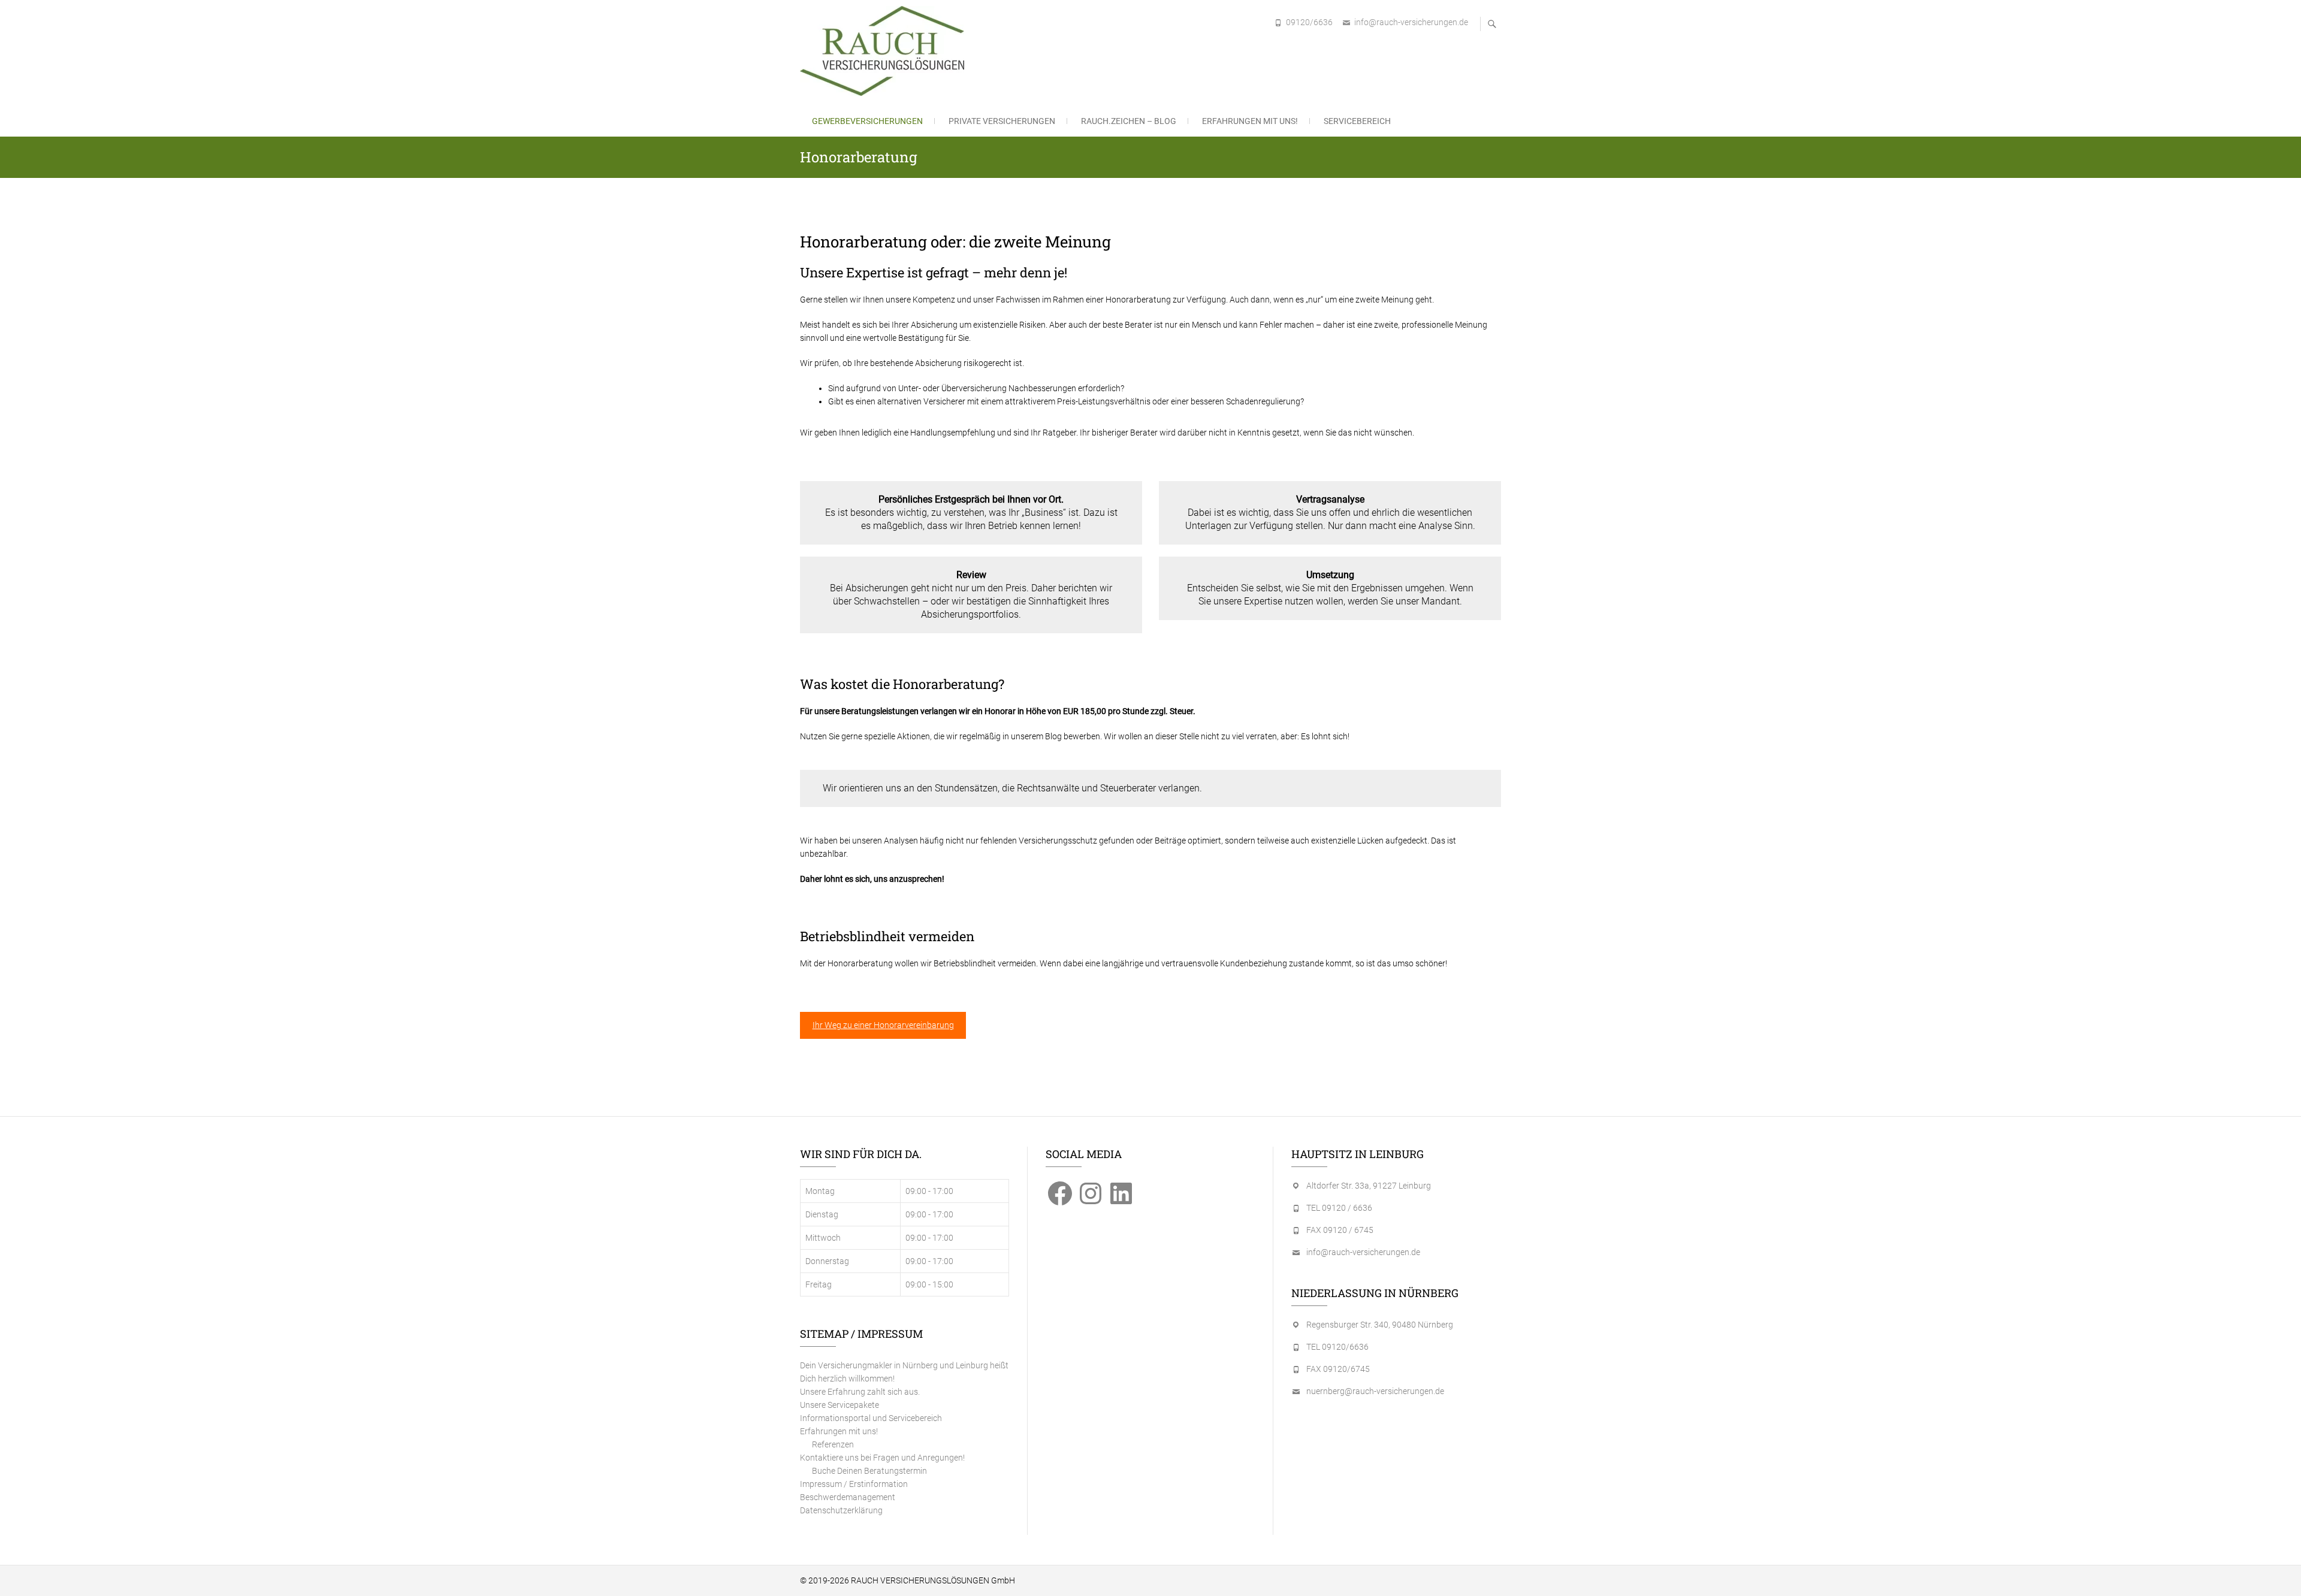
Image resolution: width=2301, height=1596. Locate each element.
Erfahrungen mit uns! (1250, 121)
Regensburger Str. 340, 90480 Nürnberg (1380, 1325)
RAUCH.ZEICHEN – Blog (1129, 121)
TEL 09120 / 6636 (1339, 1208)
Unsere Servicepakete (840, 1405)
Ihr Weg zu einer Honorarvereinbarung (883, 1025)
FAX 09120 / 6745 (1340, 1230)
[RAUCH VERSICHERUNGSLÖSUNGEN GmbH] (885, 51)
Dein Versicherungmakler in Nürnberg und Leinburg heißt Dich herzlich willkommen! (904, 1372)
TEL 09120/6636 (1337, 1347)
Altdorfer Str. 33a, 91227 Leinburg (1369, 1186)
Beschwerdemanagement (848, 1497)
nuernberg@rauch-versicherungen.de (1375, 1391)
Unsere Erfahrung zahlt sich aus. (860, 1392)
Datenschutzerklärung (841, 1510)
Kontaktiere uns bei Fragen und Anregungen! (882, 1458)
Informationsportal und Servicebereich (871, 1418)
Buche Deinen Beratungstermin (869, 1471)
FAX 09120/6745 (1338, 1369)
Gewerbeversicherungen (867, 121)
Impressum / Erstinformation (854, 1484)
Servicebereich (1357, 121)
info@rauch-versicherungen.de (1411, 22)
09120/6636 (1309, 22)
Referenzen (833, 1444)
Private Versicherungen (1002, 121)
